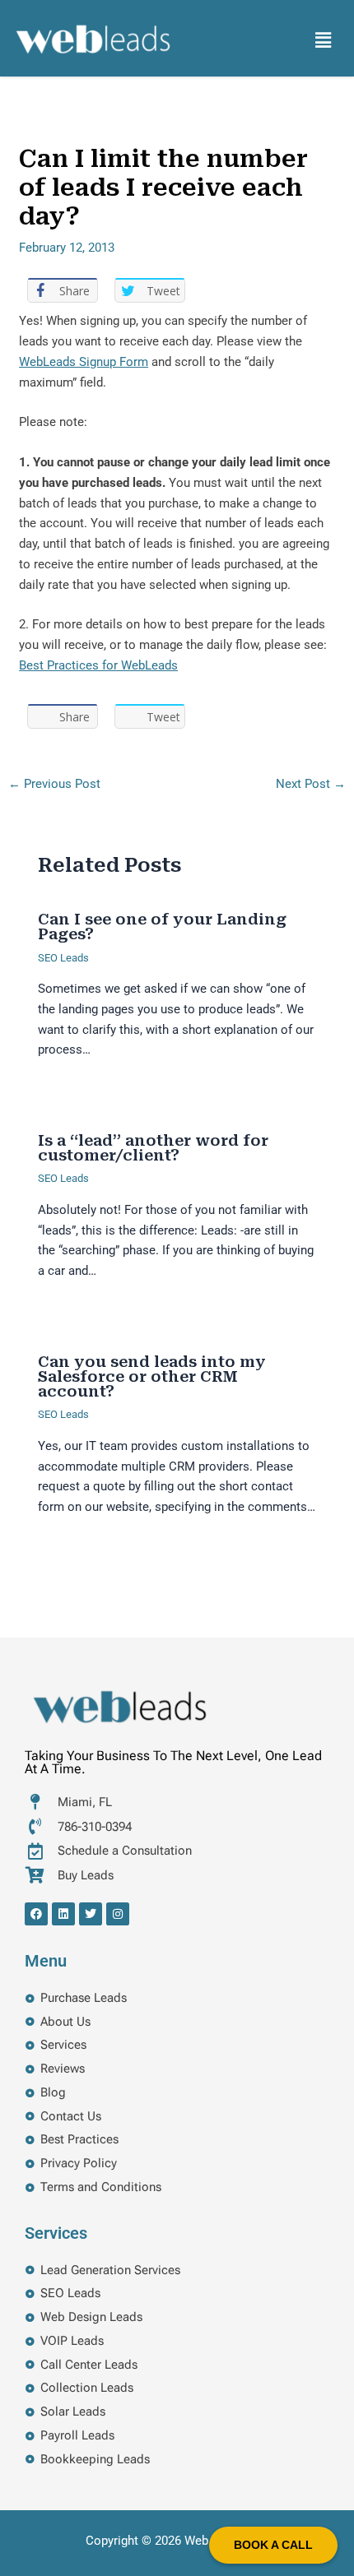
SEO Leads (63, 958)
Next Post (311, 784)
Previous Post (54, 784)
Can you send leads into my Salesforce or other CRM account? (152, 1376)
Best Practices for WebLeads (98, 665)
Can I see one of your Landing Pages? (162, 927)
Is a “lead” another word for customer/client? (153, 1148)
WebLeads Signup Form (84, 362)
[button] (324, 40)
